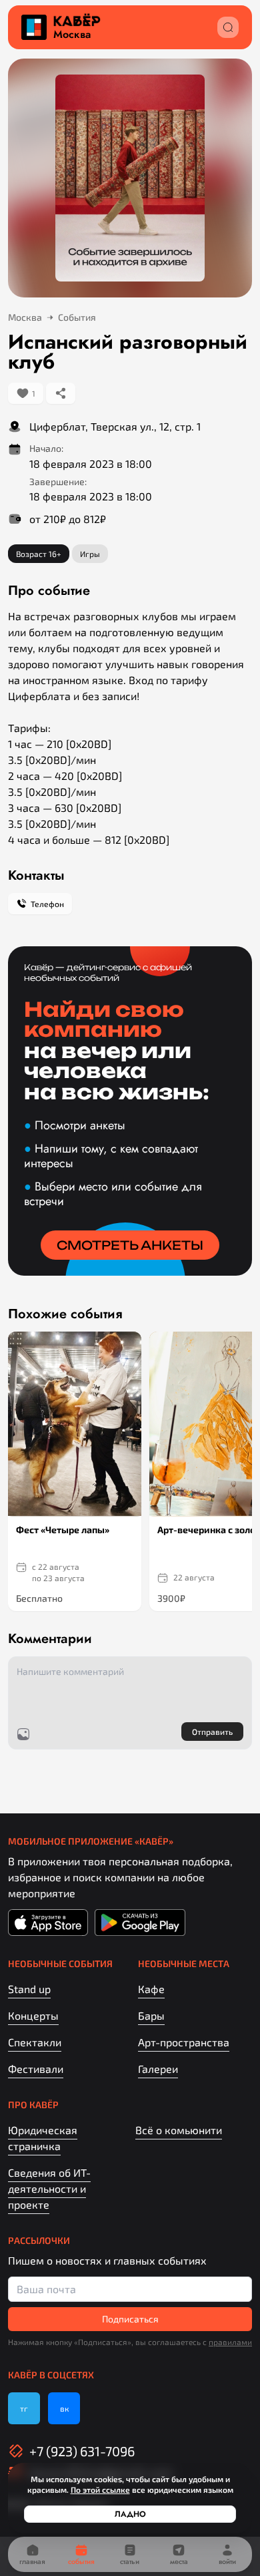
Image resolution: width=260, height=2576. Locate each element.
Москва (72, 35)
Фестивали (36, 2069)
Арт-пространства (184, 2042)
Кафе (151, 1989)
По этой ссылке (100, 2489)
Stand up (29, 1989)
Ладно (130, 2514)
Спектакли (35, 2042)
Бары (151, 2015)
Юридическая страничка (43, 2138)
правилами (230, 2342)
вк (64, 2408)
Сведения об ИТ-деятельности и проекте (49, 2188)
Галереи (158, 2069)
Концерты (33, 2015)
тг (24, 2408)
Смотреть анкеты (130, 1245)
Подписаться (130, 2319)
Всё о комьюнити (179, 2130)
